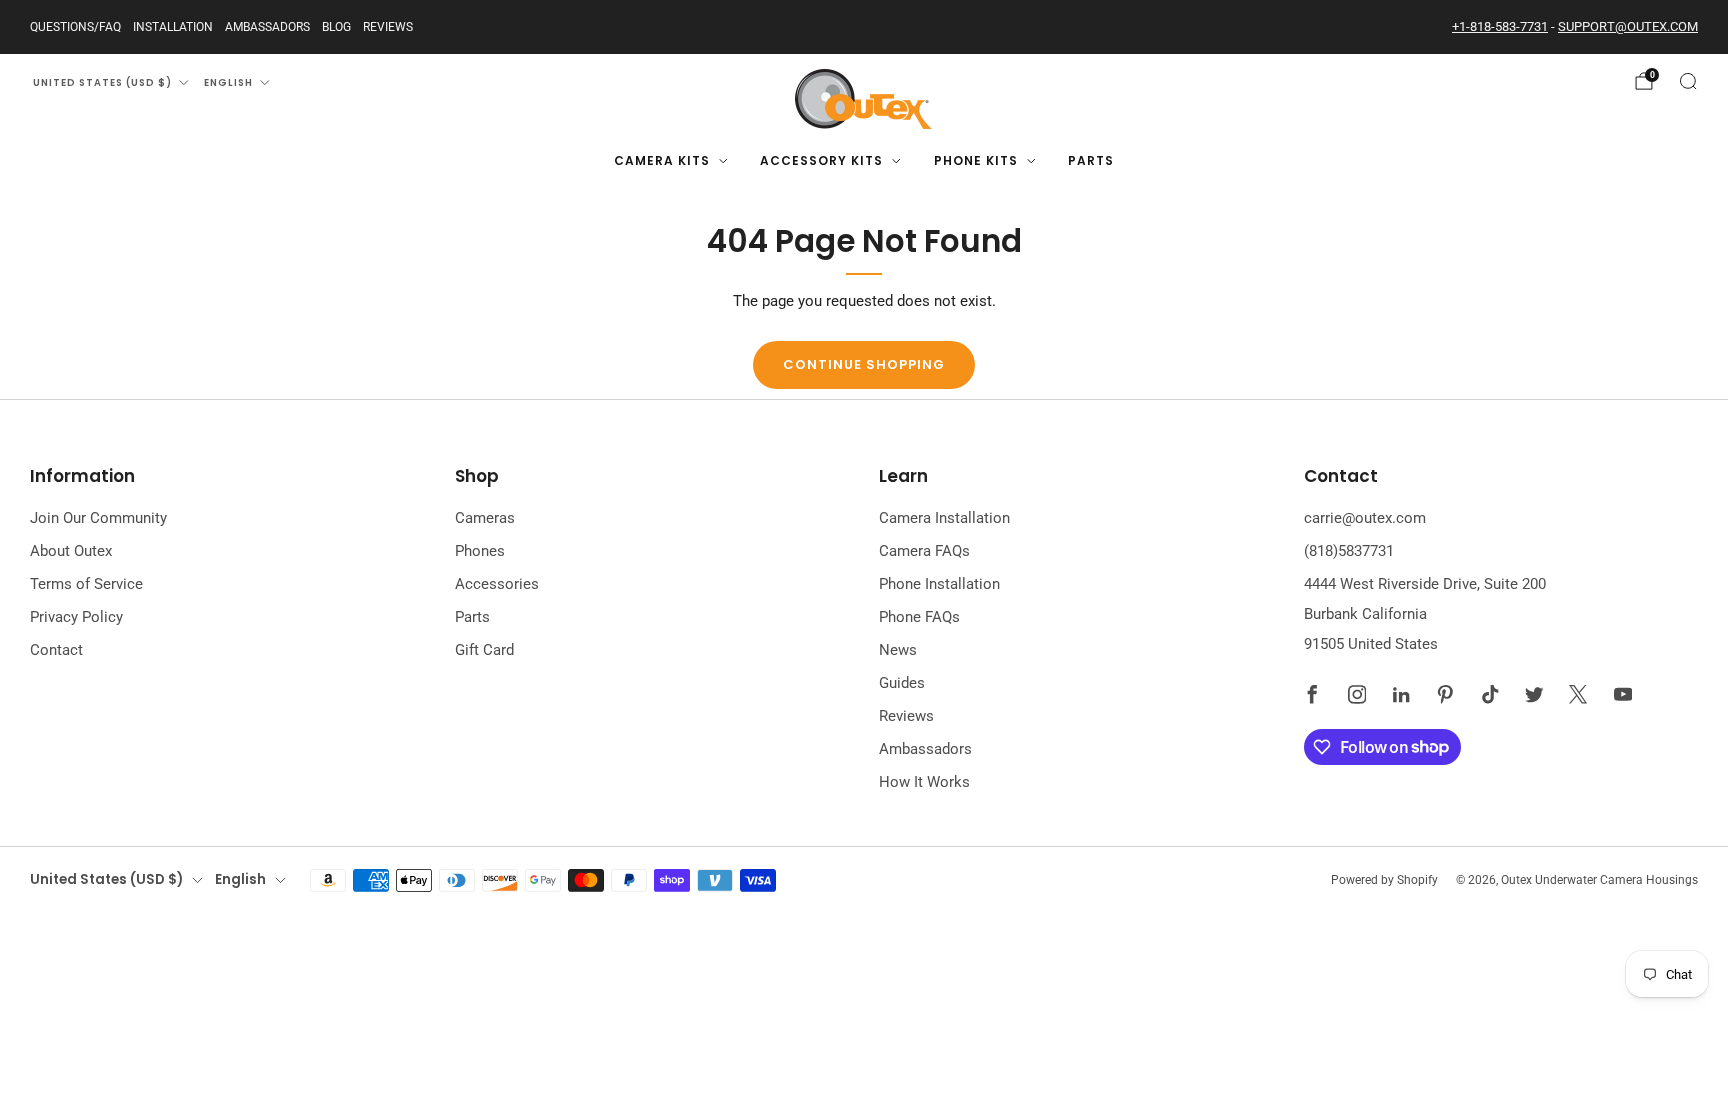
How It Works (924, 782)
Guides (902, 683)
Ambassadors (267, 27)
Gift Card (484, 650)
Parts (1091, 160)
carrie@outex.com (1365, 518)
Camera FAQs (924, 551)
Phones (480, 551)
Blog (336, 27)
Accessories (497, 584)
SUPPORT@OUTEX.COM (1628, 26)
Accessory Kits (821, 160)
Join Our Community (98, 518)
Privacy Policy (76, 617)
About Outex (71, 551)
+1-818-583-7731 (1500, 26)
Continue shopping (864, 364)
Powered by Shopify (1384, 880)
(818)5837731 (1349, 551)
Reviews (388, 27)
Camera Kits (662, 160)
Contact (56, 650)
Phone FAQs (919, 617)
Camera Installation (944, 518)
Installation (173, 27)
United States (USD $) (102, 82)
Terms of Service (86, 584)
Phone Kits (976, 160)
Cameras (485, 518)
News (898, 650)
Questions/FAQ (75, 27)
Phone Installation (939, 584)
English (228, 82)
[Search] (1688, 81)
